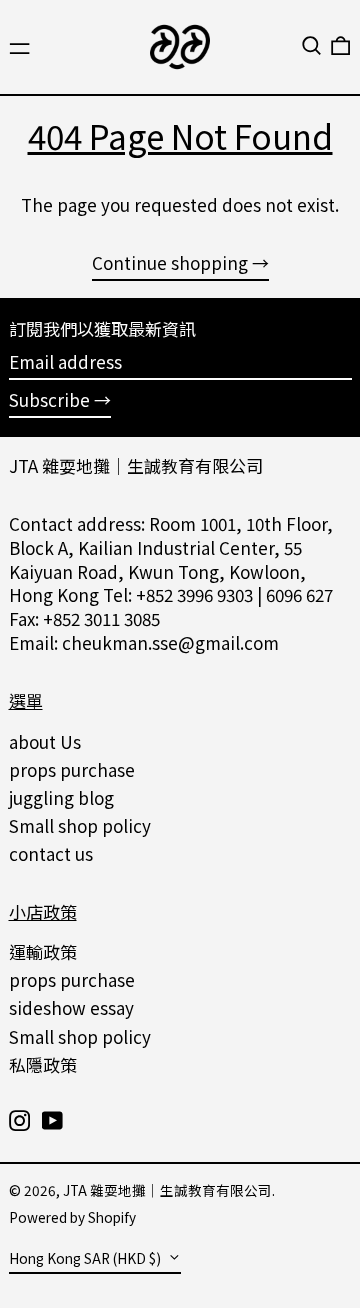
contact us (51, 853)
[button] (311, 46)
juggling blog (61, 797)
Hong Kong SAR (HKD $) (86, 1258)
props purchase (72, 769)
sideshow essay (71, 1007)
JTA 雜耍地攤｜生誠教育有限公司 (136, 465)
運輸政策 (43, 951)
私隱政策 (43, 1064)
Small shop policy (80, 825)
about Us (45, 741)
